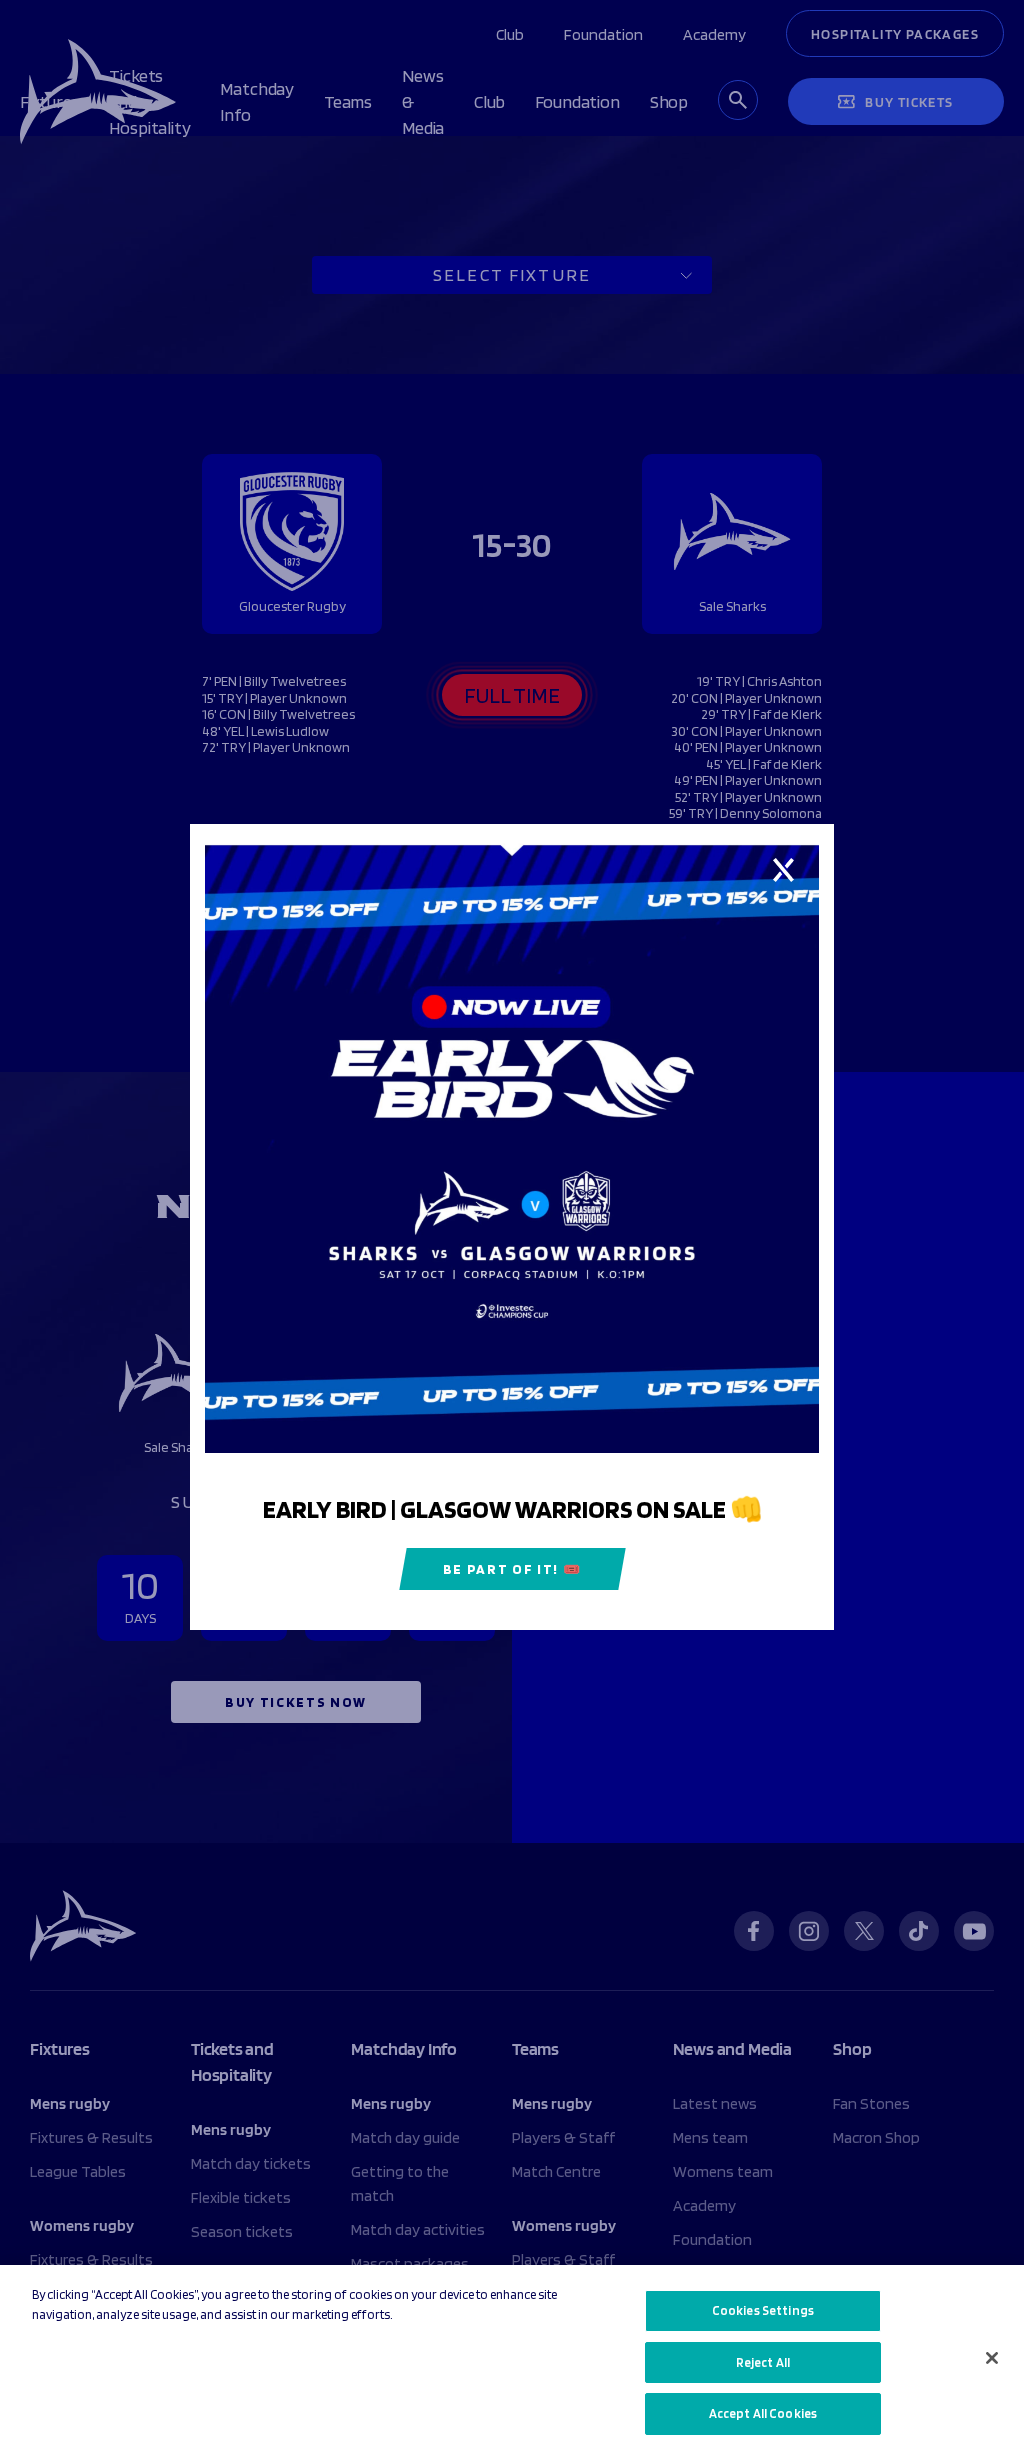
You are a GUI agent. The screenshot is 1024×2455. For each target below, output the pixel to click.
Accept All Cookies (763, 2413)
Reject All (763, 2362)
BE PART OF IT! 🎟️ (512, 1570)
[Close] (992, 2358)
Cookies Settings (763, 2310)
